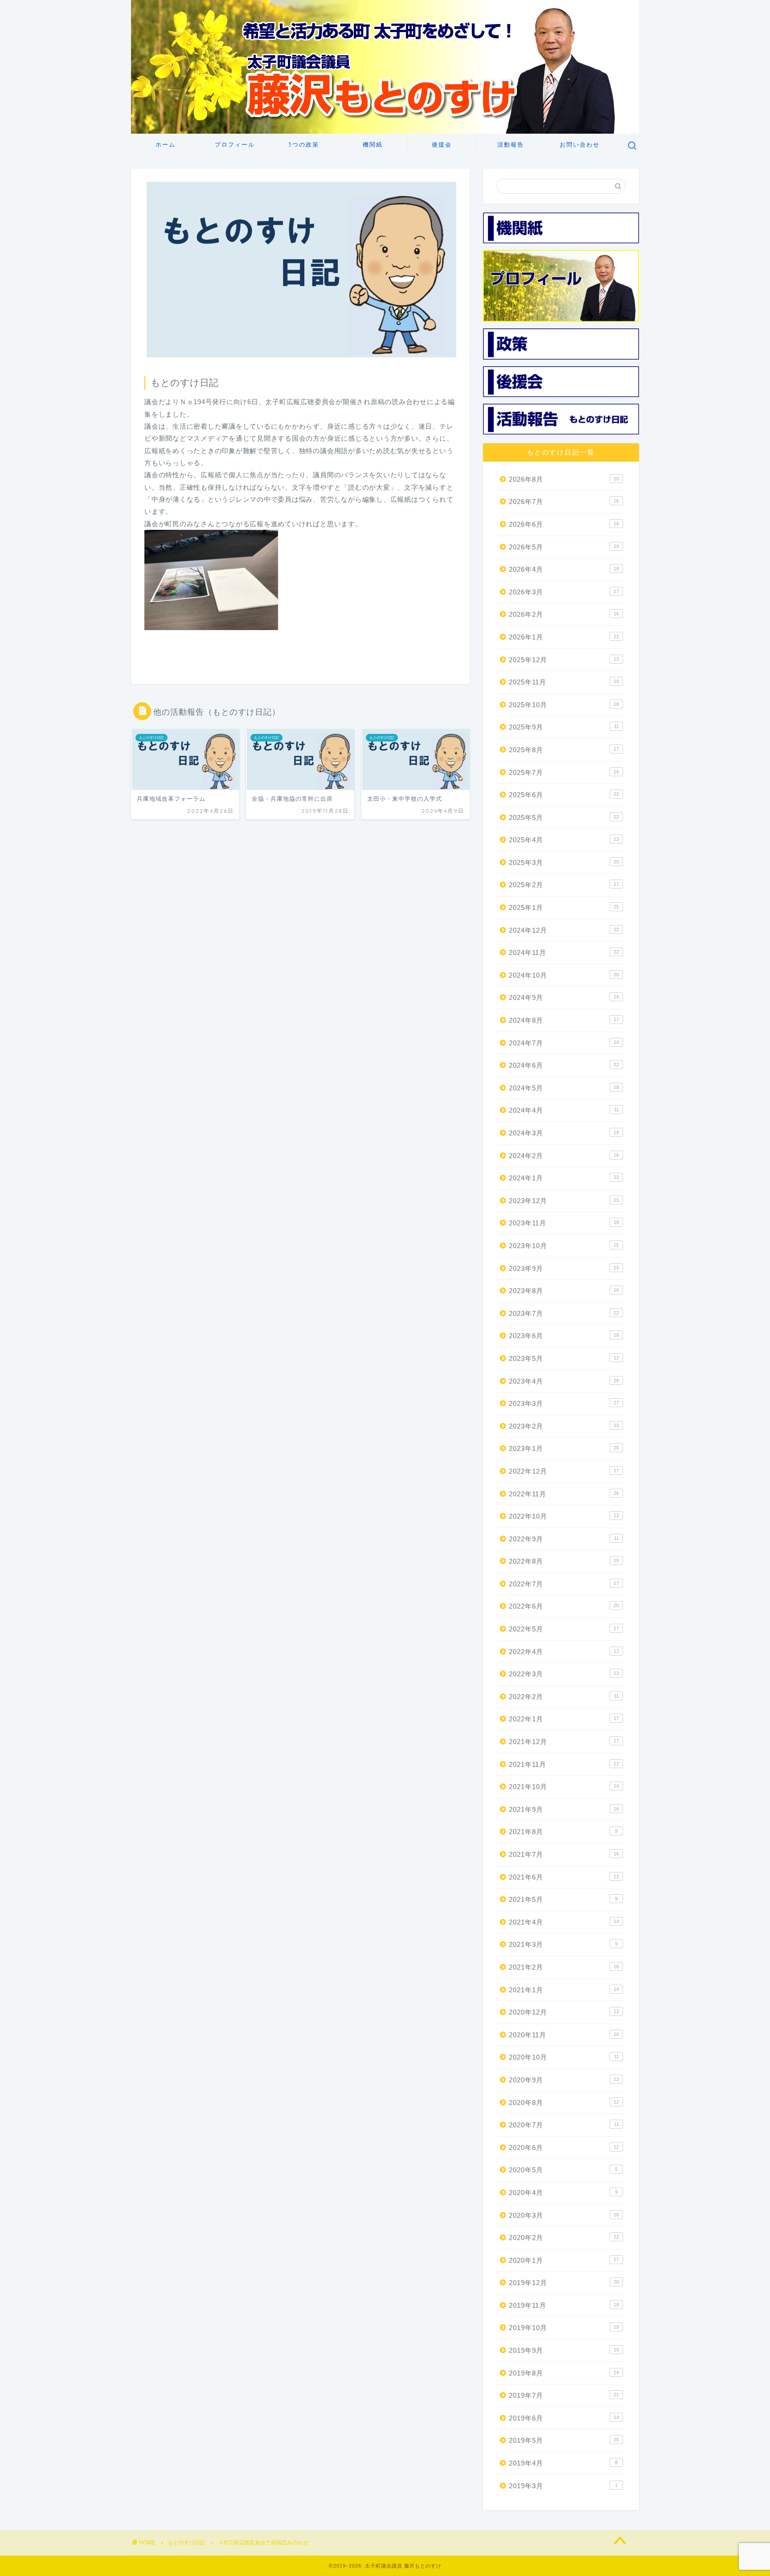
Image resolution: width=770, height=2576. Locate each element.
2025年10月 (564, 705)
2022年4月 (564, 1652)
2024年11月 (564, 952)
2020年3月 (564, 2215)
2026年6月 (564, 524)
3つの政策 (304, 144)
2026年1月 (564, 637)
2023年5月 (564, 1358)
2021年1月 (564, 1990)
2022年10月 (564, 1516)
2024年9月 (564, 997)
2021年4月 (564, 1922)
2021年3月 (563, 1944)
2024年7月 (564, 1043)
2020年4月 (563, 2193)
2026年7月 (564, 502)
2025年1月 (564, 907)
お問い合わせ (580, 144)
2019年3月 (563, 2486)
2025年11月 (564, 682)
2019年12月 (564, 2283)
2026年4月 (564, 569)
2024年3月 (564, 1133)
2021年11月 (564, 1764)
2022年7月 (564, 1584)
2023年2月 (564, 1426)
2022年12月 (564, 1471)
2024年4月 (564, 1110)
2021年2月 (564, 1967)
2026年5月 (564, 547)
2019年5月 (564, 2440)
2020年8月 (564, 2103)
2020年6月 (564, 2148)
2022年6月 (564, 1606)
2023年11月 (564, 1223)
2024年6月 (564, 1065)
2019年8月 (564, 2373)
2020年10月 (564, 2057)
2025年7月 (564, 772)
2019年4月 (563, 2463)
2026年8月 (564, 479)
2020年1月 (564, 2260)
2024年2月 (564, 1156)
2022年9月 (564, 1539)
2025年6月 (564, 795)
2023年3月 (564, 1403)
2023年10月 (564, 1246)
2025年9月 (564, 727)
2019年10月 (564, 2328)
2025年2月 (564, 885)
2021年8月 (563, 1832)
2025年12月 (564, 660)
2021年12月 (564, 1742)
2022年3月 (564, 1674)
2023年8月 (564, 1291)
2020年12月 (564, 2012)
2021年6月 (564, 1877)
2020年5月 (563, 2170)
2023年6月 (564, 1336)
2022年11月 (564, 1494)
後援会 (442, 144)
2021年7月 (564, 1854)
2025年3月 (564, 862)
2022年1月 (564, 1719)
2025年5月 (564, 817)
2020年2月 (564, 2238)
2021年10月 (564, 1787)
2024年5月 (564, 1088)
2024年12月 (564, 930)
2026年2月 (564, 614)
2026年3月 (564, 592)
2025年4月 (564, 840)
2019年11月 (564, 2305)
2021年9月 (564, 1809)
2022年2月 (564, 1697)
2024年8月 (564, 1020)
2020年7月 (564, 2125)
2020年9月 (564, 2080)
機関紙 (373, 144)
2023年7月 (564, 1313)
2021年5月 (563, 1899)
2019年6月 (564, 2418)
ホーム (166, 144)
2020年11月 (564, 2035)
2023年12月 (564, 1201)
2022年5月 (564, 1629)
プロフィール (235, 144)
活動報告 (511, 144)
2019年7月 (564, 2395)
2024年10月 (564, 975)
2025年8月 (564, 750)
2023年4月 (564, 1381)
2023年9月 (564, 1268)
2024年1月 (564, 1178)
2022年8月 (564, 1561)
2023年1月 (564, 1448)
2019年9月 (564, 2350)
